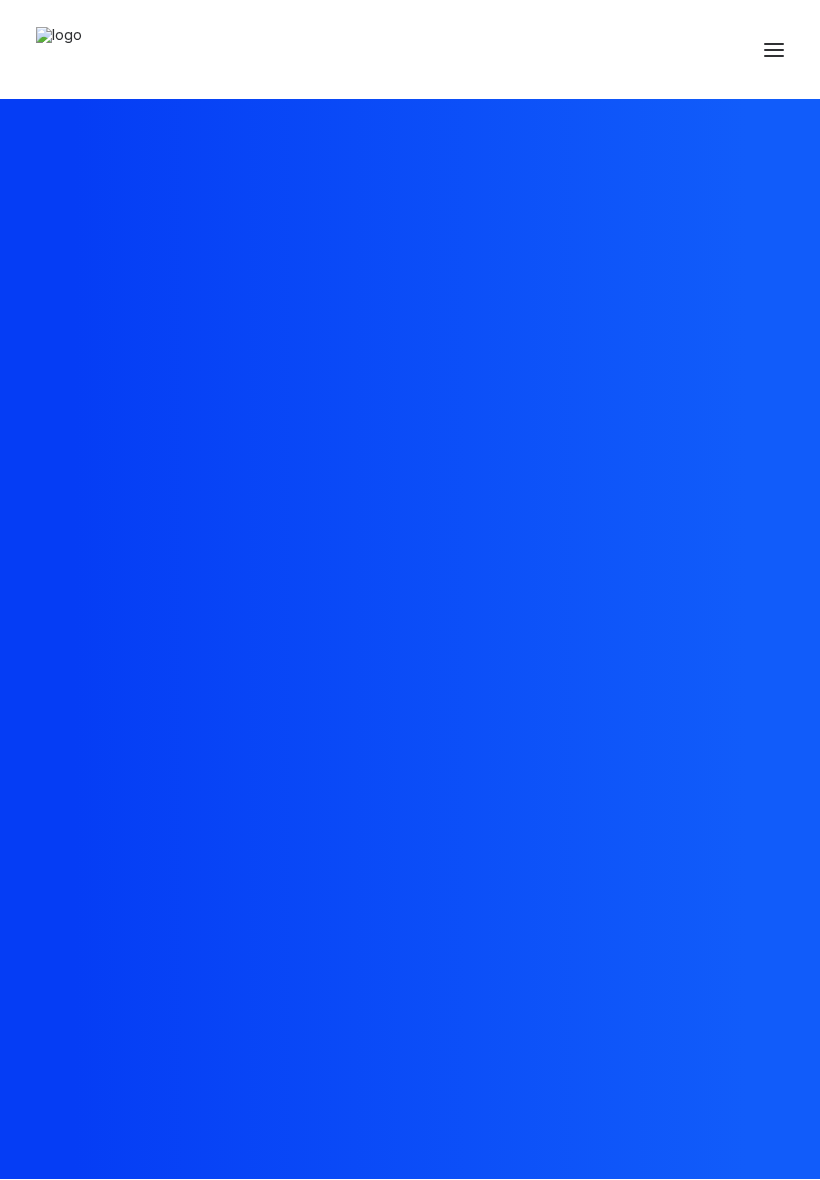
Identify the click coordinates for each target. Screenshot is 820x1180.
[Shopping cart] (715, 50)
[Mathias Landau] (59, 49)
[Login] (683, 50)
